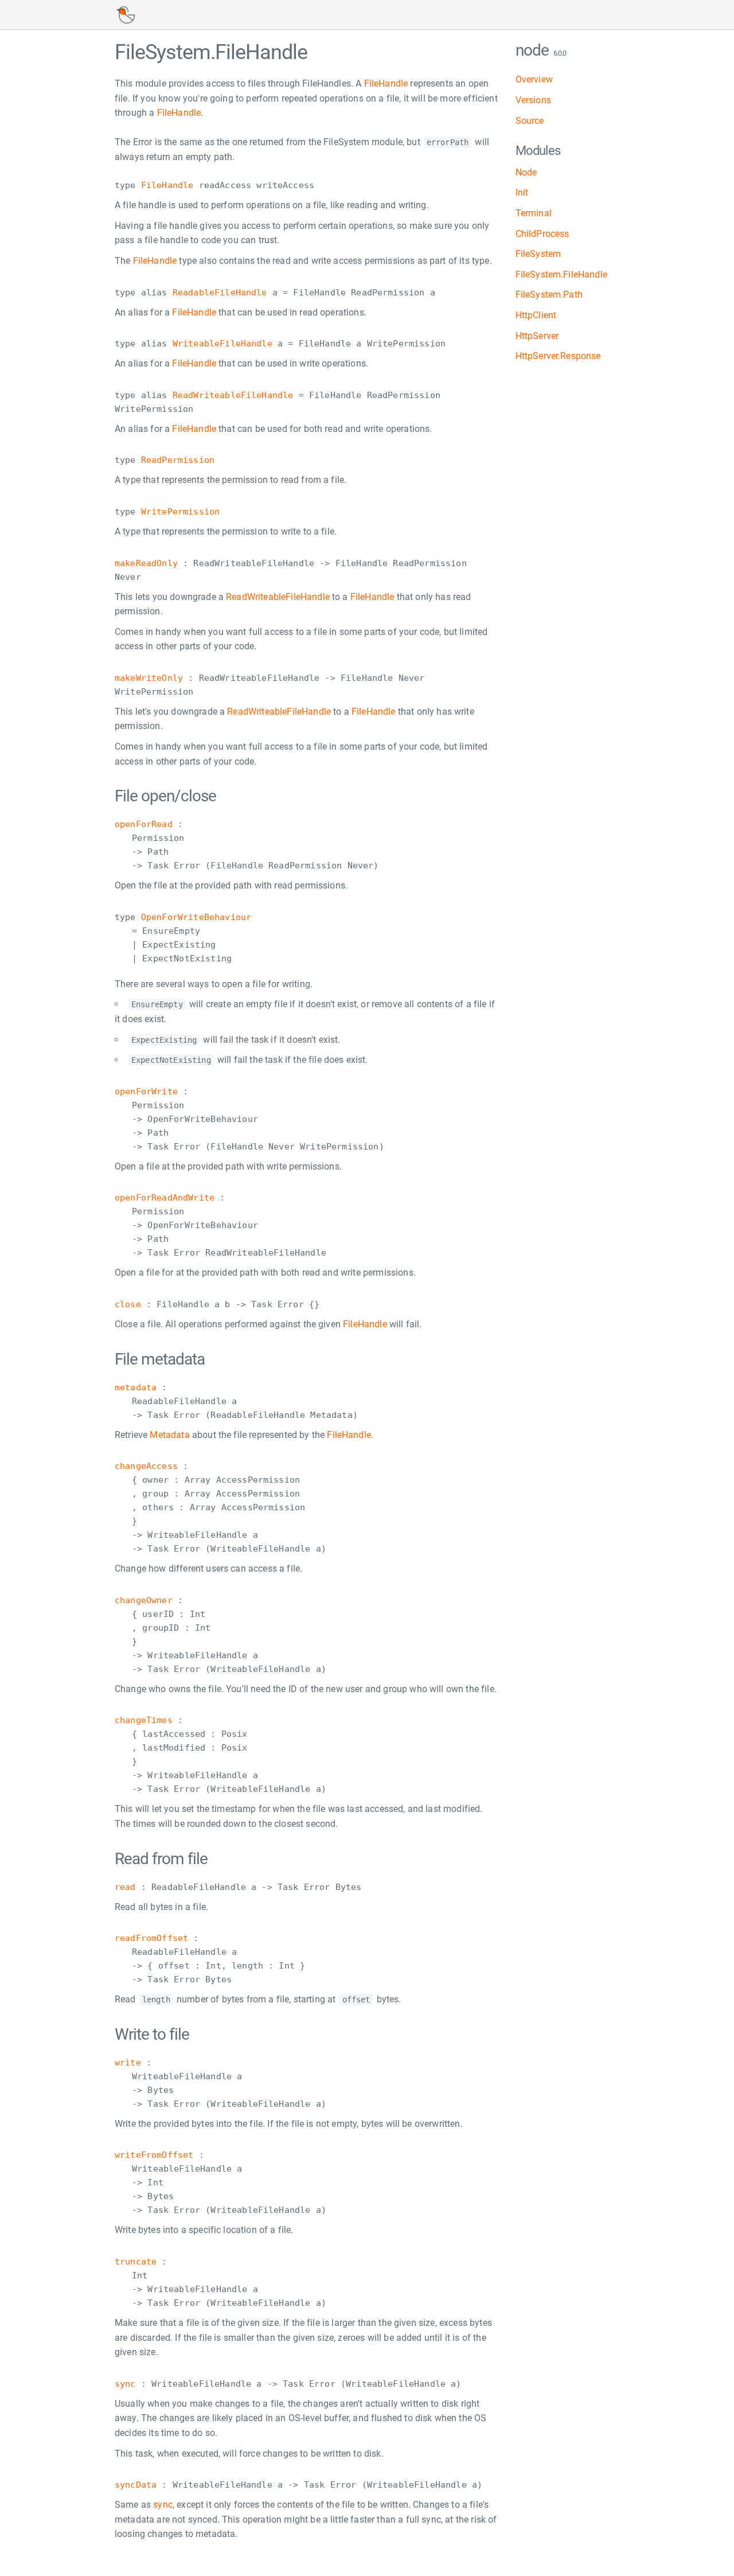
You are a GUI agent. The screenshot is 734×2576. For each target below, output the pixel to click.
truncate (136, 2262)
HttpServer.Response (558, 356)
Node (526, 172)
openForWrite (146, 1092)
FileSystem (538, 254)
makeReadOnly (146, 563)
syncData (136, 2485)
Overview (534, 79)
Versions (533, 100)
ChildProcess (542, 234)
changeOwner (144, 1600)
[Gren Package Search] (126, 15)
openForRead (144, 824)
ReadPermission (178, 460)
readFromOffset (151, 1938)
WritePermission (180, 512)
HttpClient (536, 315)
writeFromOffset (154, 2155)
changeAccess (146, 1466)
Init (522, 192)
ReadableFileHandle (220, 293)
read (125, 1887)
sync (125, 2384)
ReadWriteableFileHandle (233, 395)
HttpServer (537, 336)
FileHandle (386, 83)
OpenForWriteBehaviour (196, 917)
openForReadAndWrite (165, 1198)
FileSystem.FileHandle (561, 274)
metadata (136, 1388)
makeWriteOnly (149, 678)
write (128, 2063)
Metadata (169, 1435)
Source (530, 121)
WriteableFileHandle (222, 344)
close (128, 1304)
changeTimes (144, 1720)
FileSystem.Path (549, 295)
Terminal (534, 213)
